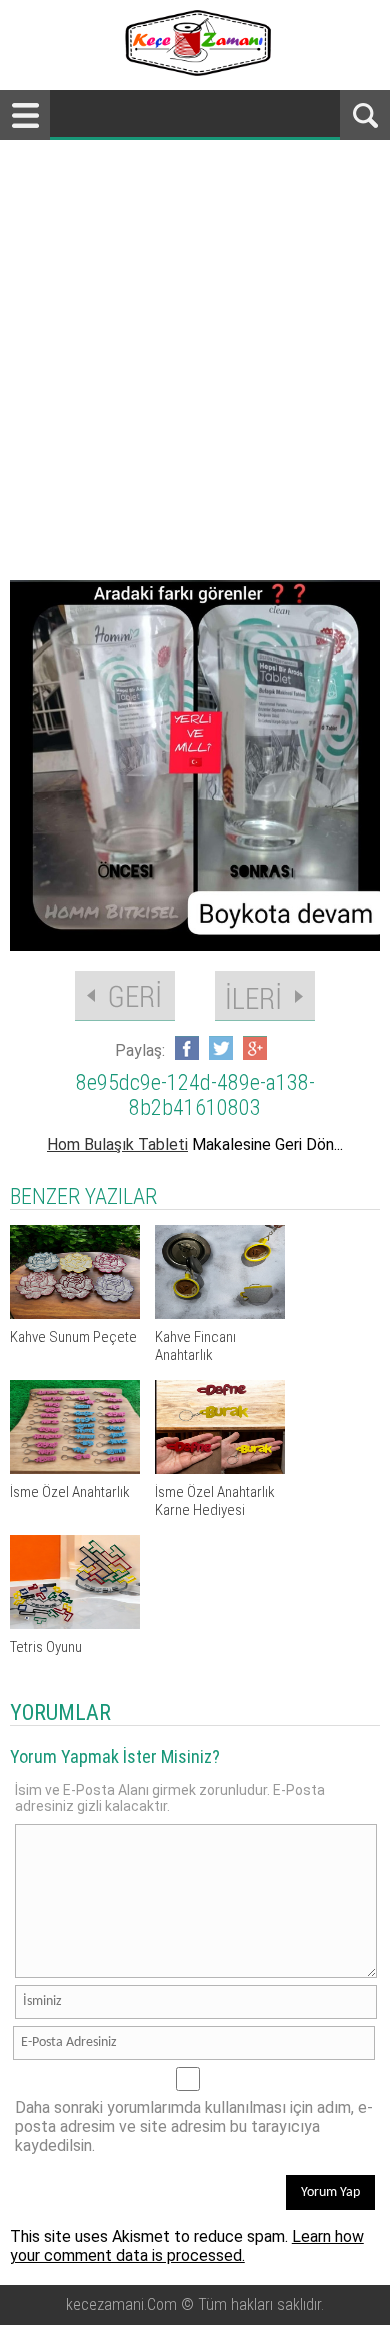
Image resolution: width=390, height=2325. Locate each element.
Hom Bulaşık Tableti (117, 1144)
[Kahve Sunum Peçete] (75, 1313)
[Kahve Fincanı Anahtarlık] (220, 1313)
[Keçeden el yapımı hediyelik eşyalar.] (195, 70)
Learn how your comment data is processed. (187, 2246)
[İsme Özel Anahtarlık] (75, 1468)
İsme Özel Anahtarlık (70, 1492)
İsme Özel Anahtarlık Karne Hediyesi (215, 1501)
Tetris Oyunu (46, 1647)
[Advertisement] (195, 345)
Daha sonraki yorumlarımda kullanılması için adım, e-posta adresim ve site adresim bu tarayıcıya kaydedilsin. (194, 2126)
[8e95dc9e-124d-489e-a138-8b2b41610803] (195, 765)
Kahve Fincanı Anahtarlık (195, 1346)
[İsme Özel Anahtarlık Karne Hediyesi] (220, 1468)
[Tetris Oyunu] (75, 1623)
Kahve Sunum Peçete (73, 1337)
